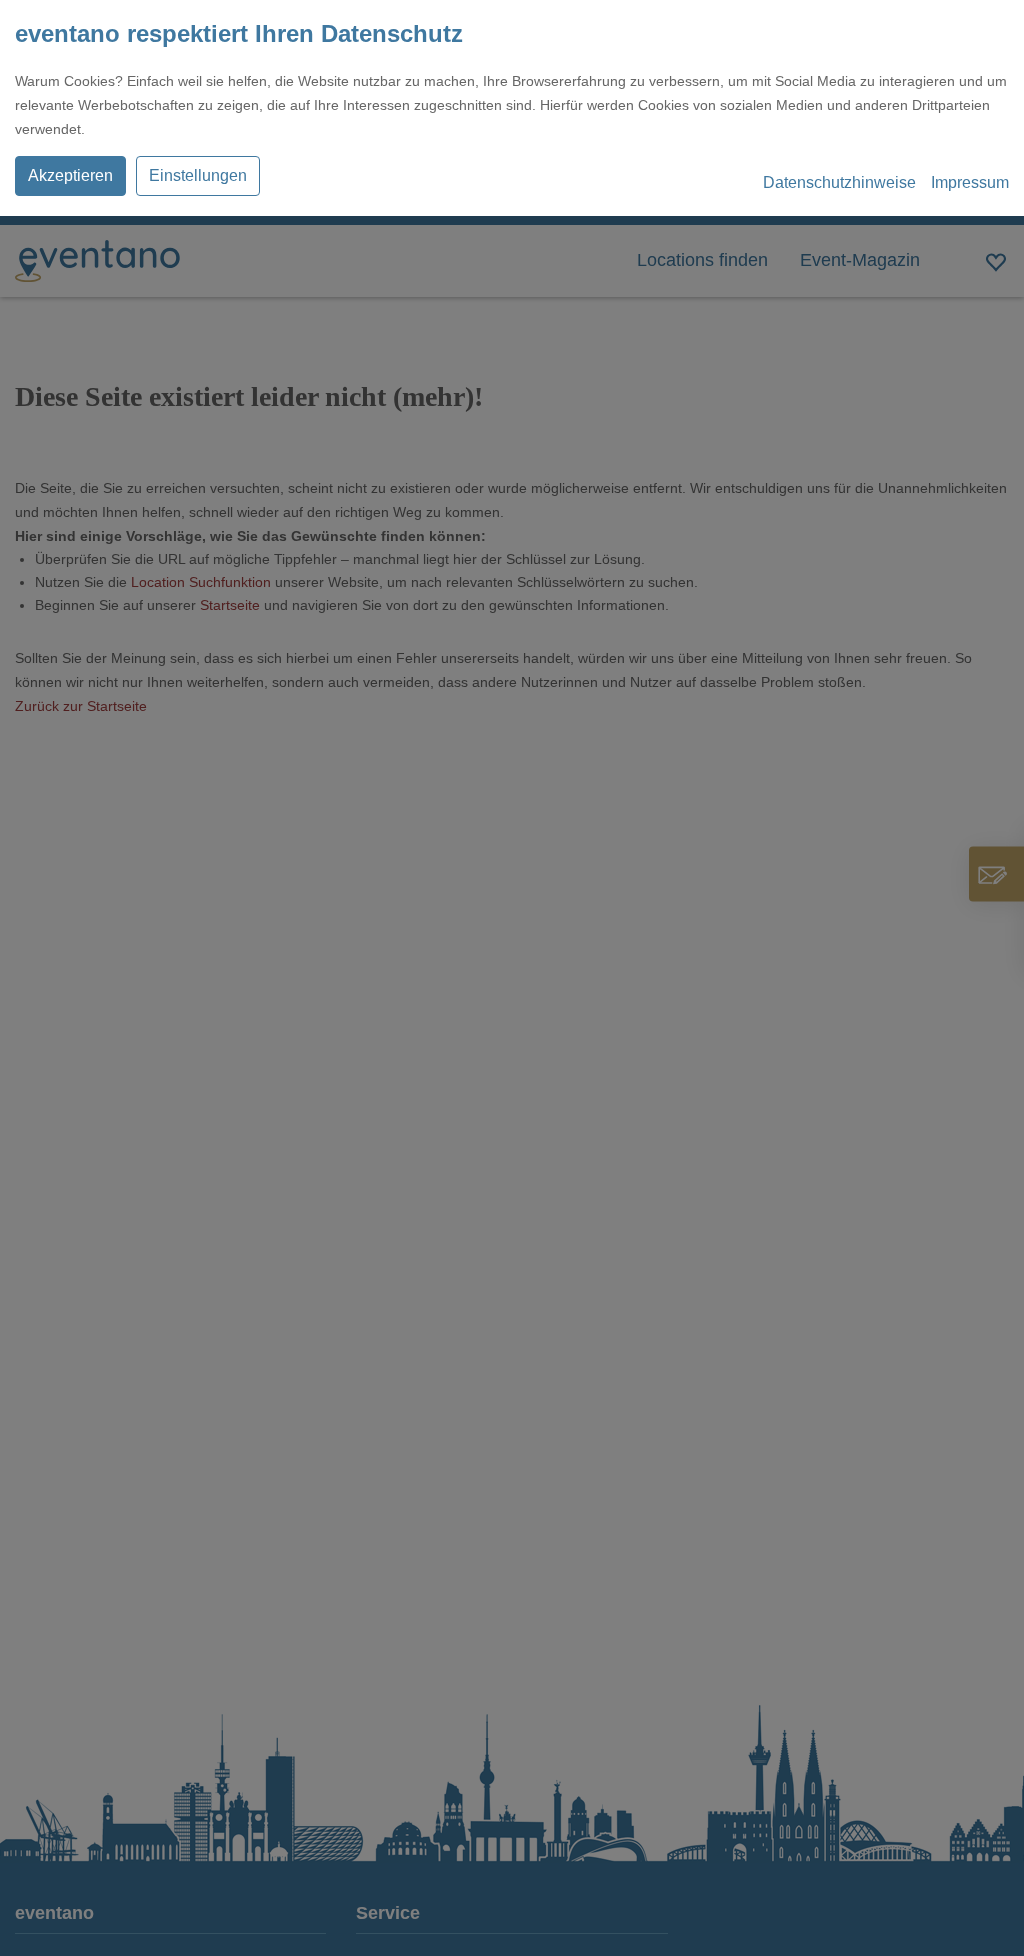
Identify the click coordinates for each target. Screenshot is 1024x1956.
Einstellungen (198, 175)
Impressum (970, 182)
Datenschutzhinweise (839, 182)
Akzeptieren (70, 175)
